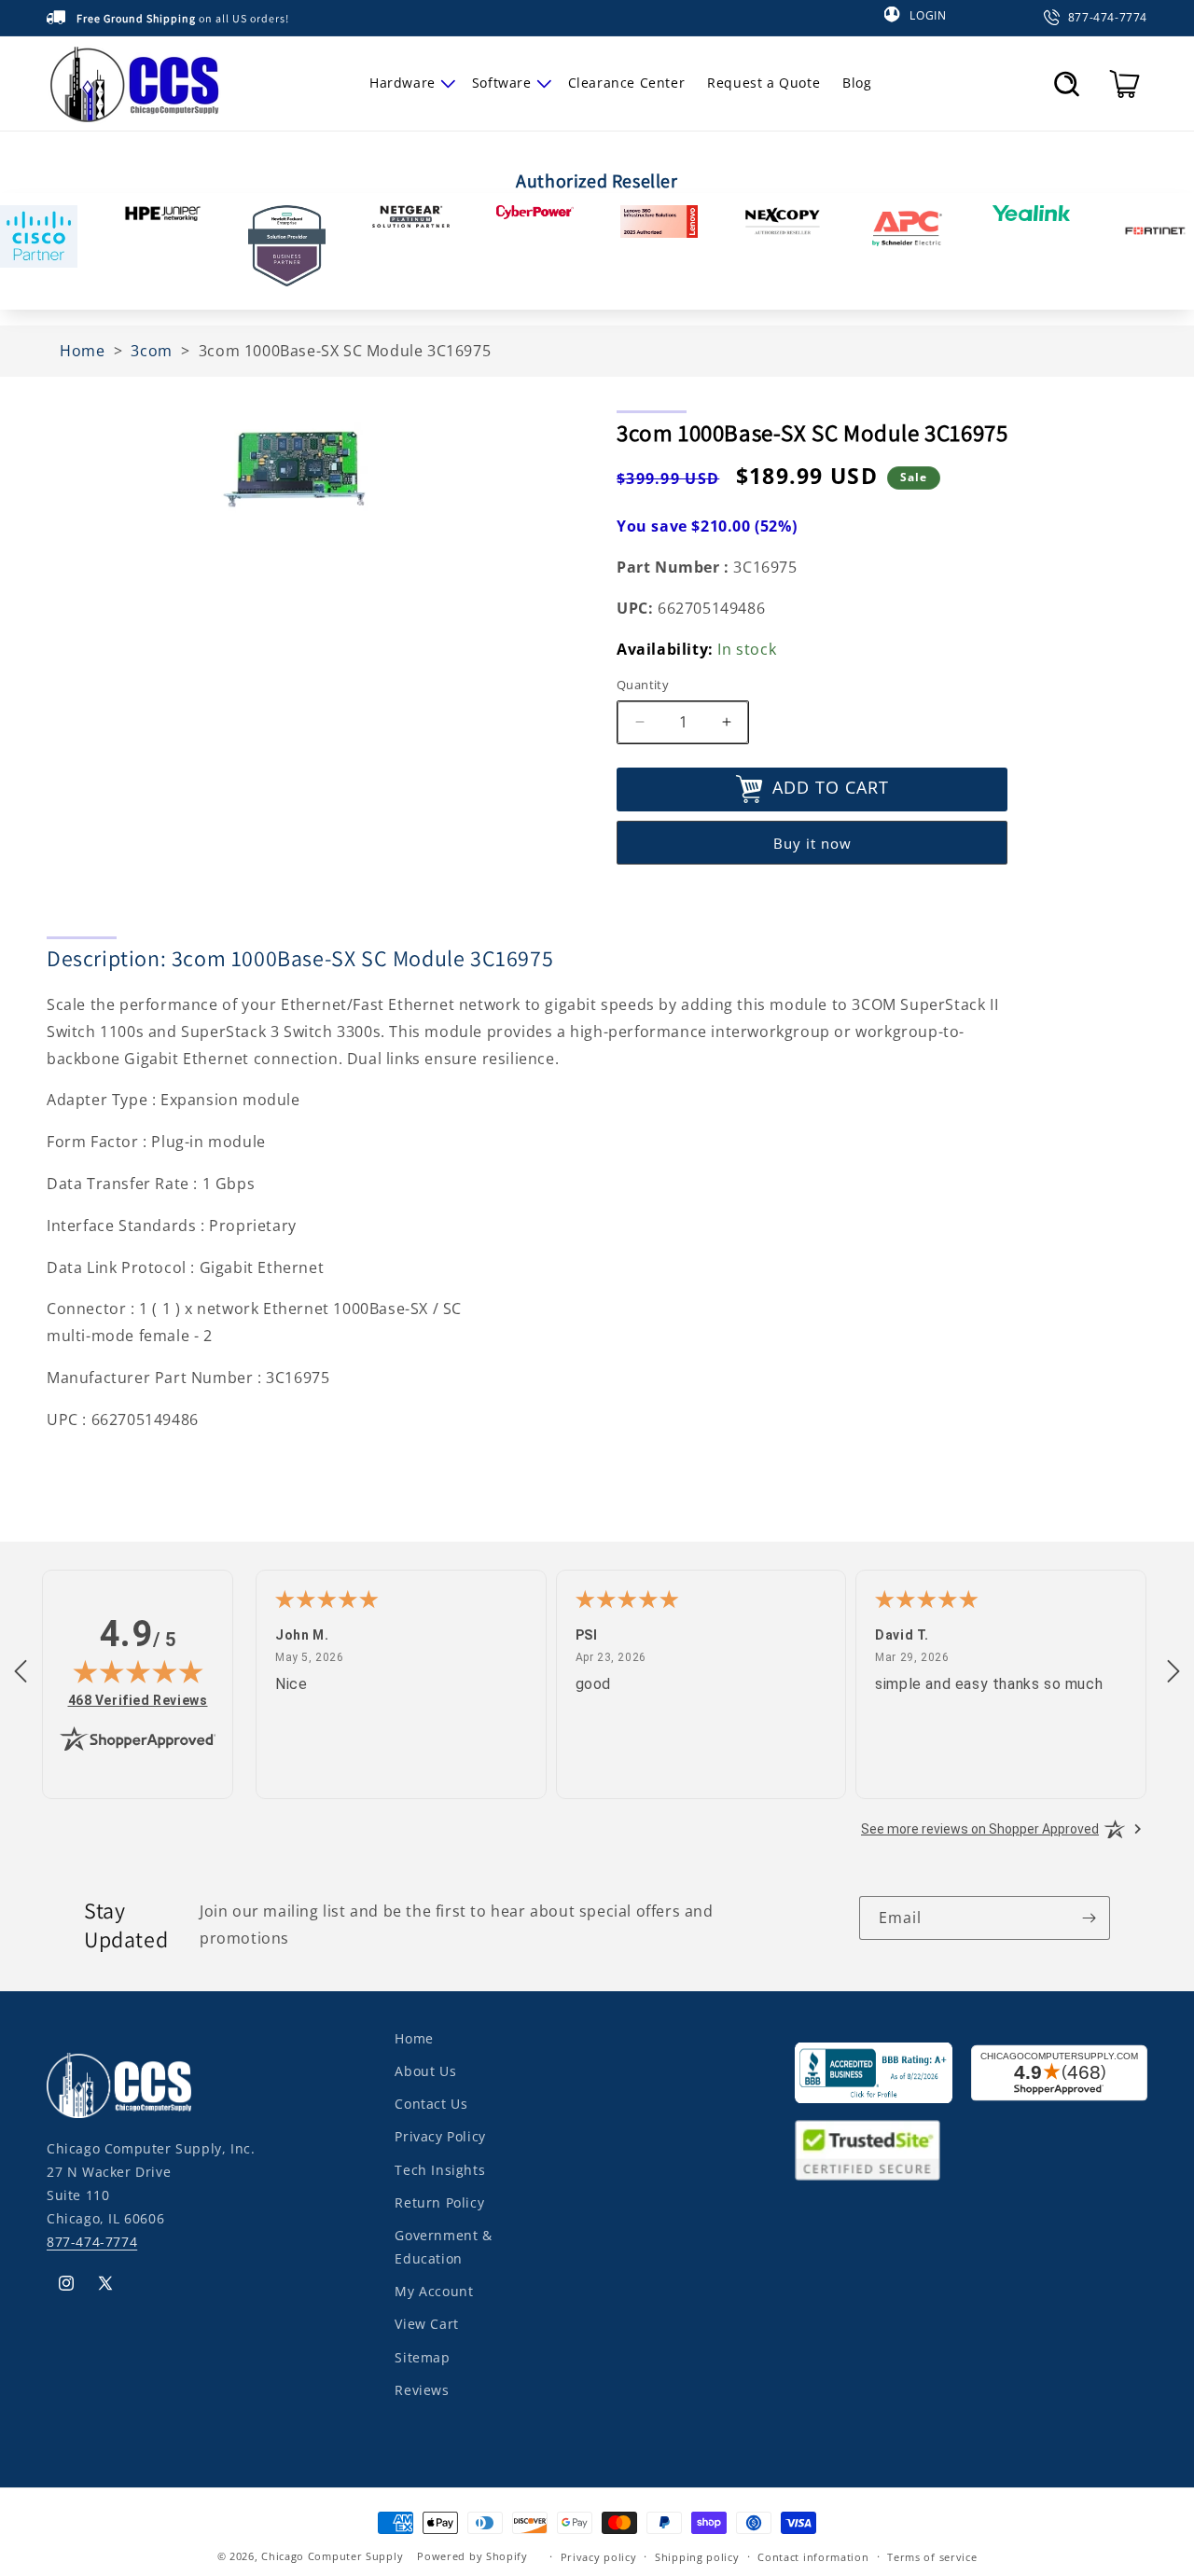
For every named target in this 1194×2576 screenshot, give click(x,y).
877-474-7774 (92, 2243)
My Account (434, 2292)
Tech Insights (440, 2170)
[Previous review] (21, 1672)
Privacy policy (599, 2556)
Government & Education (443, 2247)
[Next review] (1173, 1672)
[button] (410, 83)
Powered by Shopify (472, 2556)
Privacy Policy (440, 2137)
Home (414, 2038)
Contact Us (431, 2105)
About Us (425, 2072)
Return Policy (439, 2202)
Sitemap (422, 2357)
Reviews (422, 2390)
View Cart (426, 2325)
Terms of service (932, 2556)
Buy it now (812, 843)
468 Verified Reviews (138, 1700)
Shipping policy (697, 2556)
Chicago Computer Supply (332, 2556)
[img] (138, 1671)
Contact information (813, 2556)
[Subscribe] (1089, 1918)
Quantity (643, 685)
